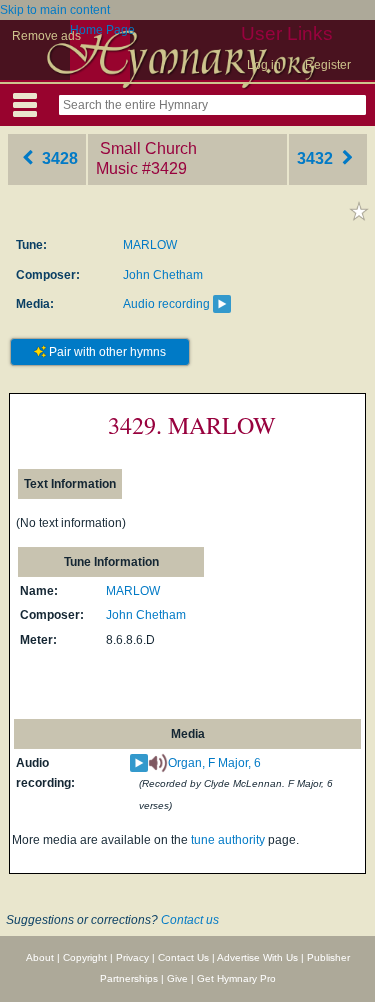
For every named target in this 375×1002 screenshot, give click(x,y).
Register (328, 65)
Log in (264, 65)
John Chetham (163, 275)
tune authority (228, 840)
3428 (58, 158)
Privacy (132, 957)
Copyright (85, 957)
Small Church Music (146, 159)
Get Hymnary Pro (236, 978)
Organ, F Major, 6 (214, 763)
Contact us (190, 920)
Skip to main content (55, 10)
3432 (317, 158)
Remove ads (46, 36)
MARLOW (150, 245)
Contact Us (183, 957)
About (40, 957)
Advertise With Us (257, 957)
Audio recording (166, 304)
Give (177, 978)
